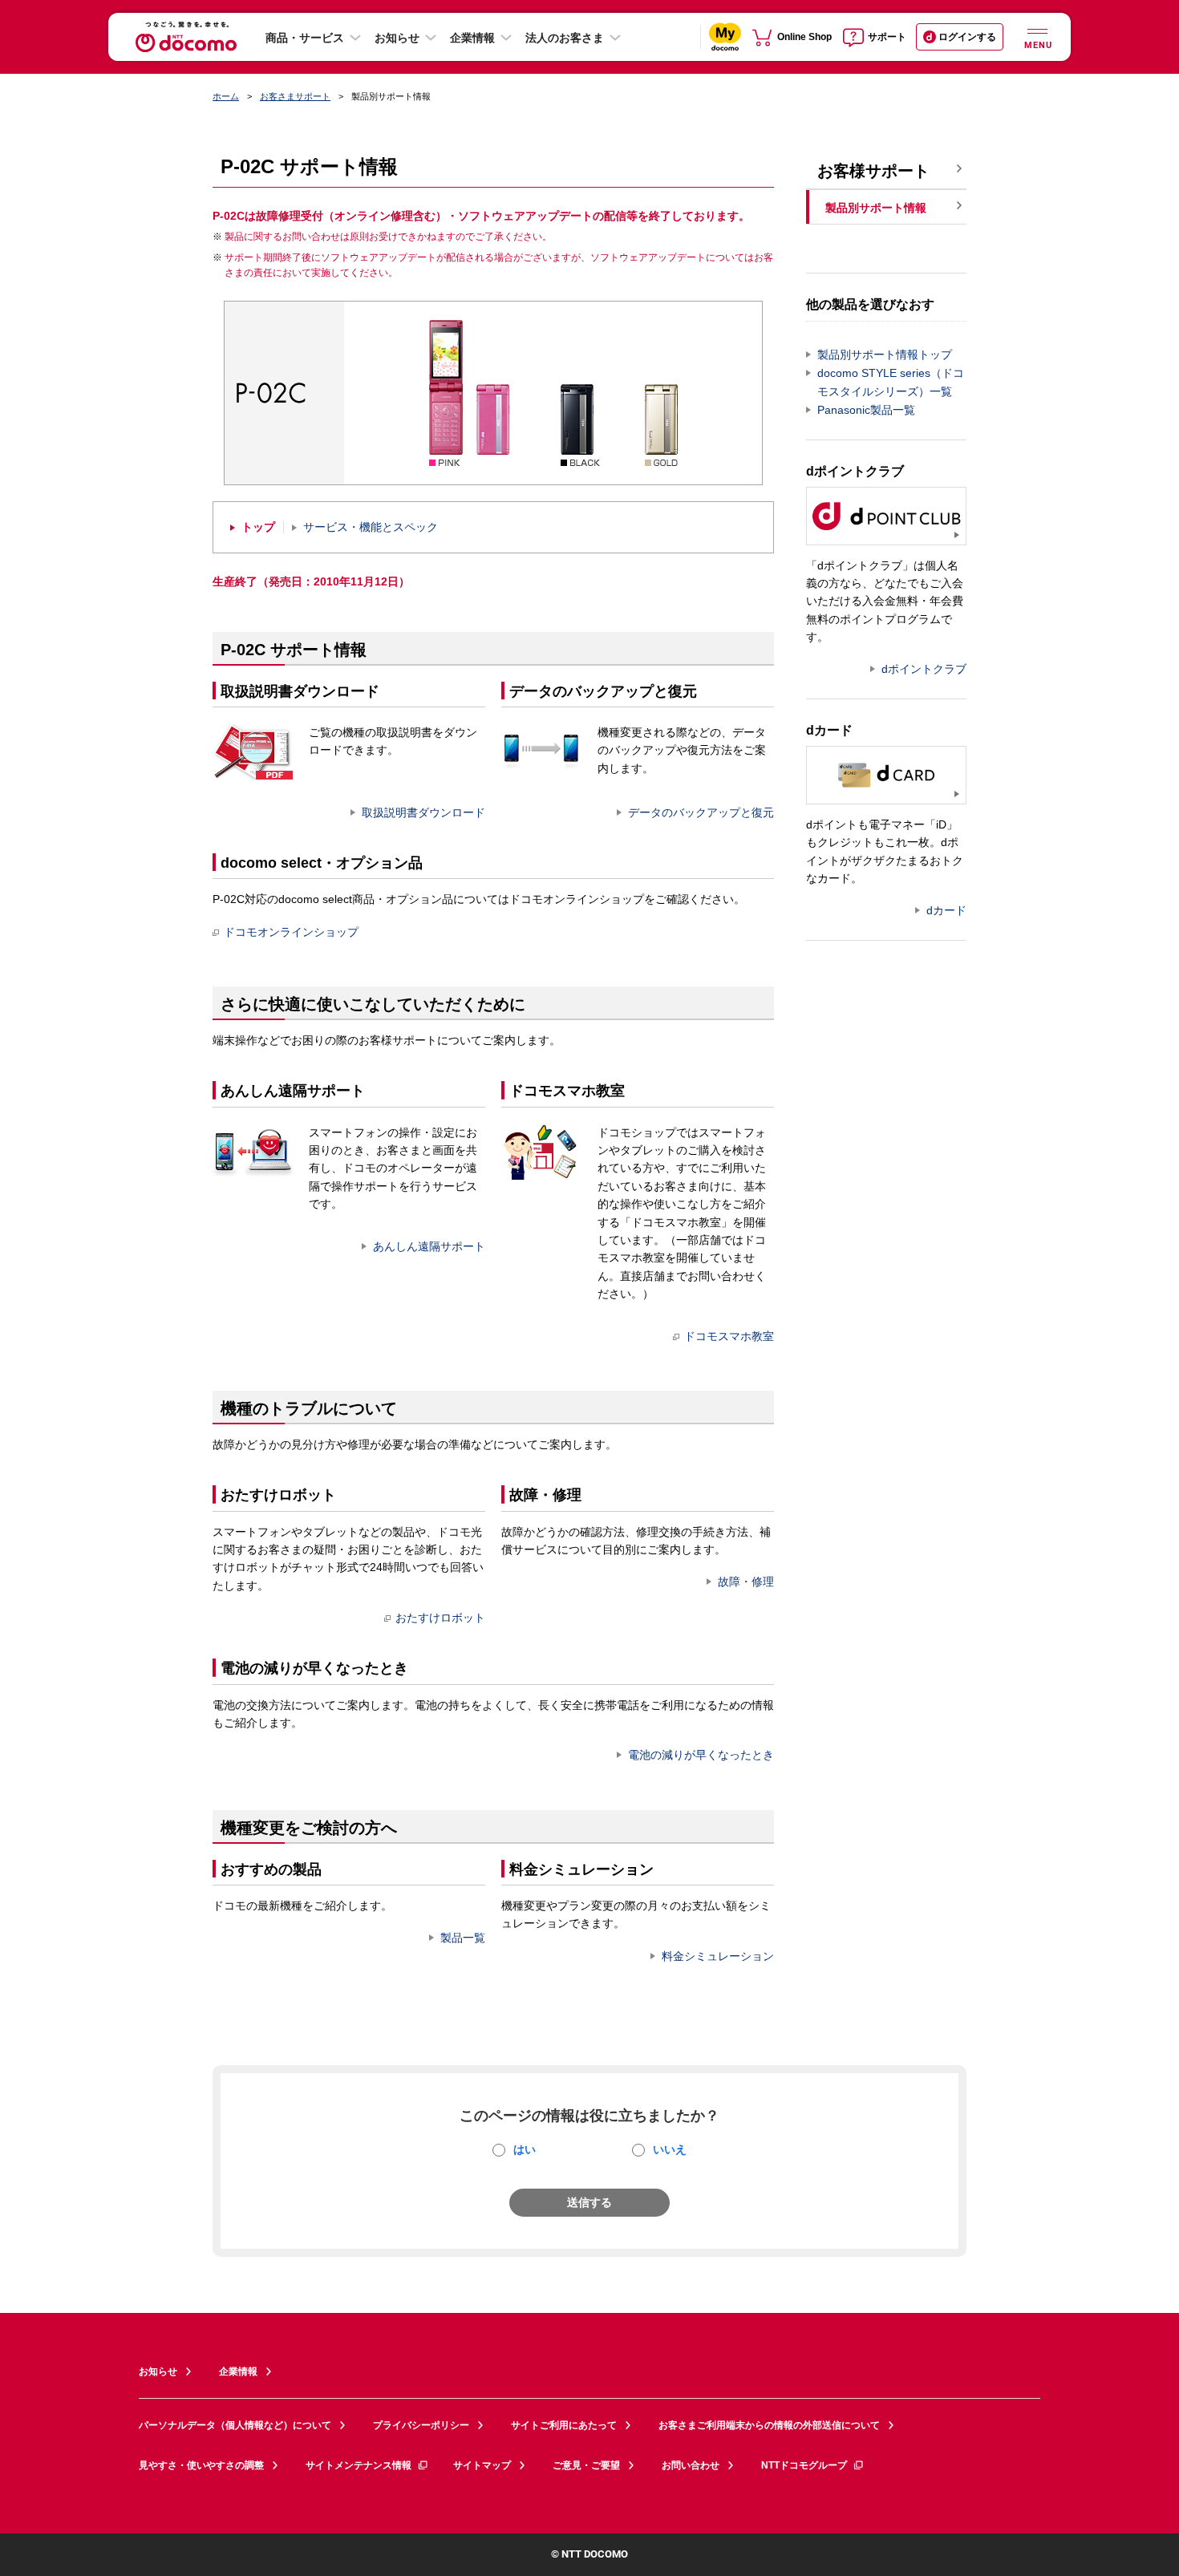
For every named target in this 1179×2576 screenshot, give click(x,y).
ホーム (226, 96)
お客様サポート (873, 171)
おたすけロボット (440, 1618)
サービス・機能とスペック (371, 527)
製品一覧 (463, 1938)
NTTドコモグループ (804, 2465)
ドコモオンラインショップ (291, 932)
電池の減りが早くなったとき (701, 1755)
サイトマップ (482, 2465)
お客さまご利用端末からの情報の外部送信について (769, 2425)
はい (525, 2149)
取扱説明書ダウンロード (423, 812)
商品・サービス (305, 38)
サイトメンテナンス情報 (359, 2465)
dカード (946, 910)
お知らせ (397, 38)
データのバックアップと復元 (701, 812)
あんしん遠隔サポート (429, 1246)
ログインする (967, 37)
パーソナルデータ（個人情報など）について (235, 2425)
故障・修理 (746, 1582)
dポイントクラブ (924, 669)
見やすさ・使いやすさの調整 (201, 2465)
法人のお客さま (565, 38)
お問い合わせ (691, 2465)
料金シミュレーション (718, 1956)
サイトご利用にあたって (564, 2425)
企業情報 (472, 38)
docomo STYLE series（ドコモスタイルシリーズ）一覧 (891, 382)
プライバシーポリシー (421, 2425)
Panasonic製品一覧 (866, 410)
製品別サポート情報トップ (885, 354)
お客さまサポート (295, 96)
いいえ (670, 2149)
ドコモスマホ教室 (729, 1336)
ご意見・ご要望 (586, 2465)
